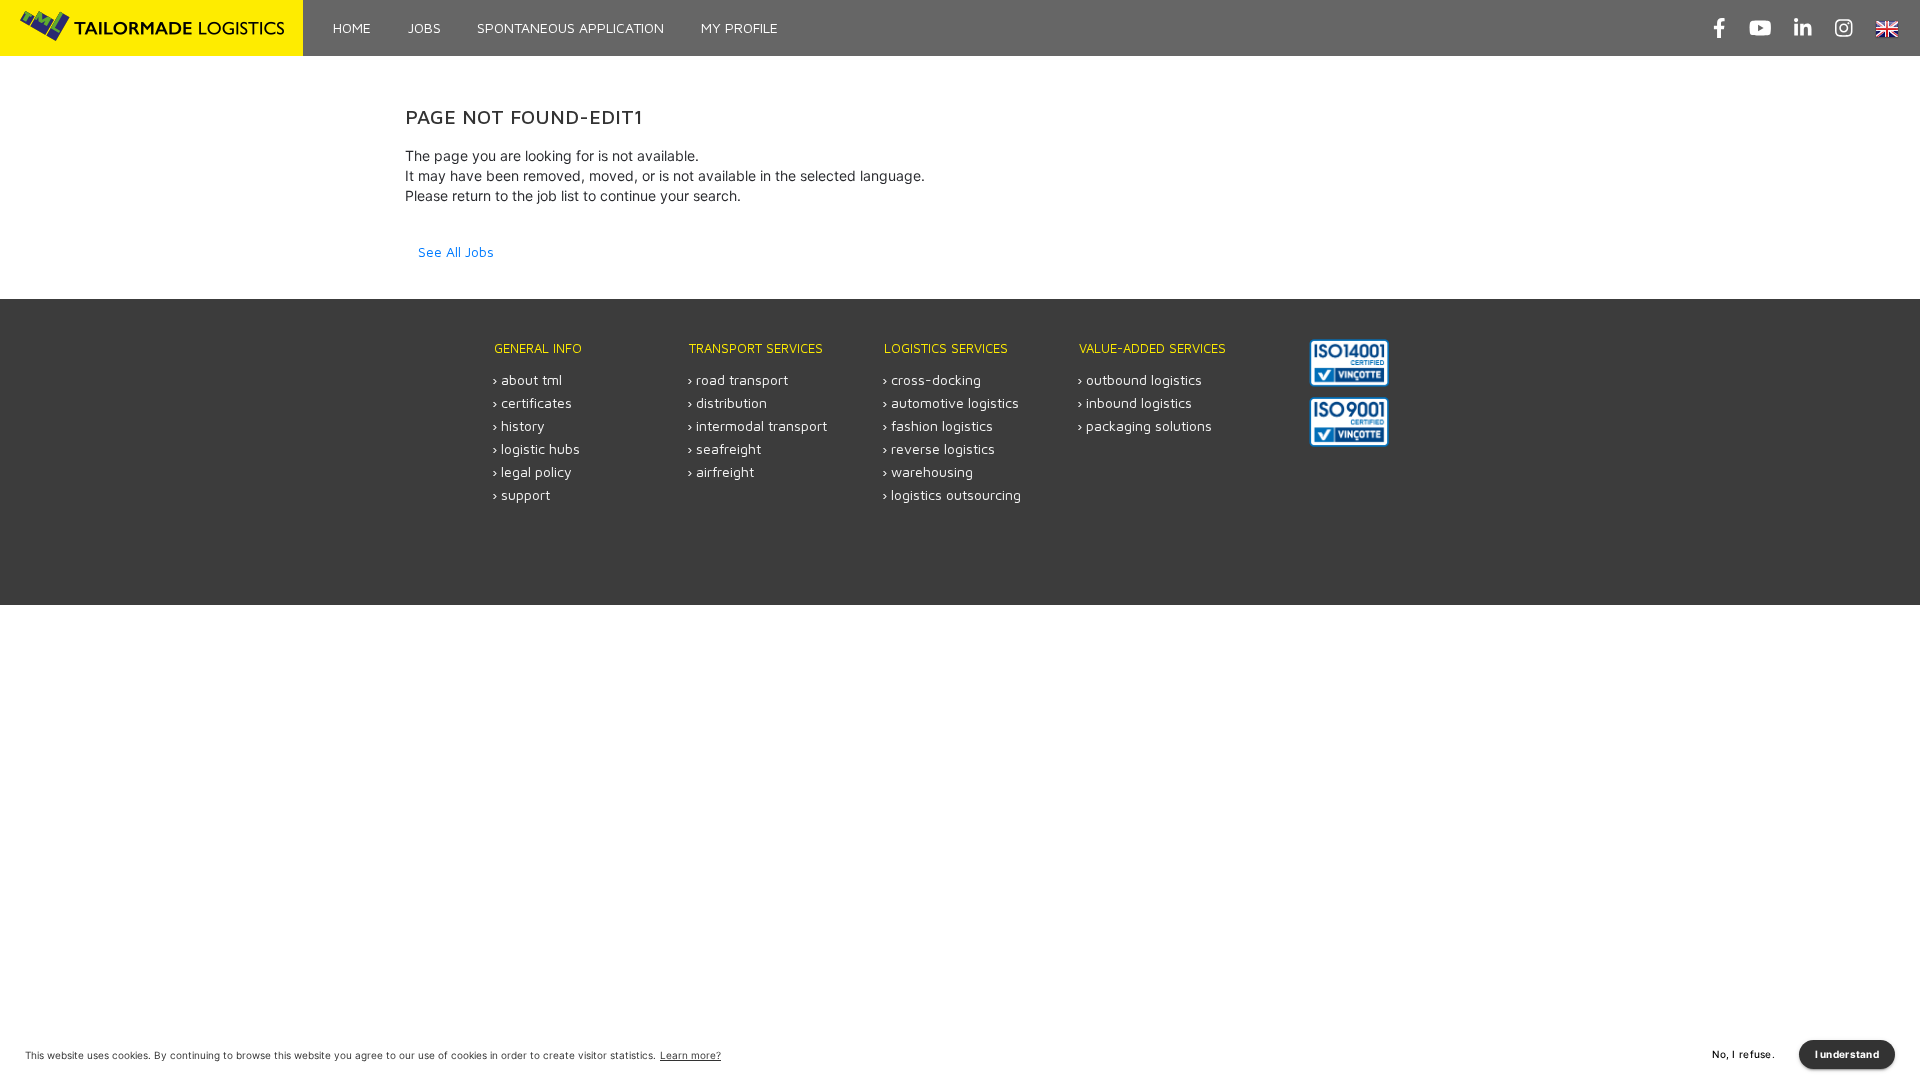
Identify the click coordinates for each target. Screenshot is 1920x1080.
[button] (1890, 28)
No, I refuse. (1743, 1054)
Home (352, 27)
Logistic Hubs (540, 448)
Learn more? (690, 1055)
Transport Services (756, 348)
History (523, 425)
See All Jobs (456, 251)
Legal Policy (536, 471)
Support (525, 494)
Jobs (424, 27)
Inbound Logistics (1139, 402)
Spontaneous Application (570, 27)
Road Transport (742, 379)
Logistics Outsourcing (956, 494)
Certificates (536, 402)
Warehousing (932, 471)
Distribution (731, 402)
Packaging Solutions (1149, 425)
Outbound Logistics (1144, 379)
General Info (538, 348)
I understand (1847, 1054)
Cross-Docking (936, 379)
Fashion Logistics (942, 425)
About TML (531, 379)
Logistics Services (946, 348)
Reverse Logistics (943, 448)
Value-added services (1152, 348)
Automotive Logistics (955, 402)
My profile (739, 27)
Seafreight (728, 448)
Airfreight (725, 471)
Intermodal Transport (761, 425)
